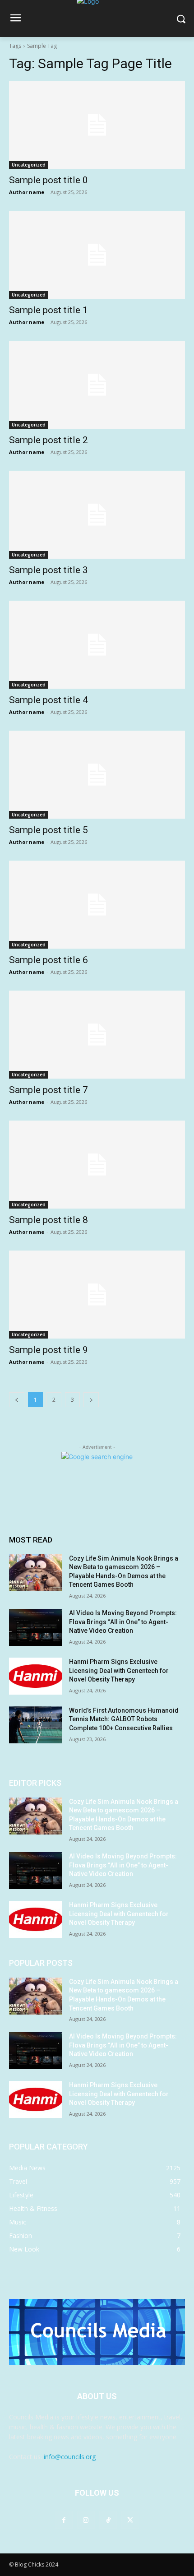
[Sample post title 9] (97, 1295)
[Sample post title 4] (97, 645)
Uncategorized (29, 165)
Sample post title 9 (48, 1350)
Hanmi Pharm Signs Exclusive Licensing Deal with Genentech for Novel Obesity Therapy (119, 1670)
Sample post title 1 (48, 310)
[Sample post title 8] (97, 1165)
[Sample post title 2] (97, 385)
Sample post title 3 (48, 570)
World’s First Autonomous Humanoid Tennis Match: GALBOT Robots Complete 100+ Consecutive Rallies (124, 1719)
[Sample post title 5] (97, 775)
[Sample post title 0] (97, 125)
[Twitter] (130, 2520)
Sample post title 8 (48, 1220)
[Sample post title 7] (97, 1035)
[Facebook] (64, 2520)
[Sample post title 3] (97, 515)
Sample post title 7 (48, 1090)
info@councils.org (70, 2457)
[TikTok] (108, 2520)
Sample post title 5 (48, 830)
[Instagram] (86, 2520)
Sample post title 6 (48, 960)
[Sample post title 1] (97, 255)
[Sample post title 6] (97, 905)
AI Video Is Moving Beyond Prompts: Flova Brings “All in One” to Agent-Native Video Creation (123, 1622)
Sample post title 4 (48, 700)
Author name (27, 192)
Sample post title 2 (48, 440)
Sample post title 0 (48, 180)
